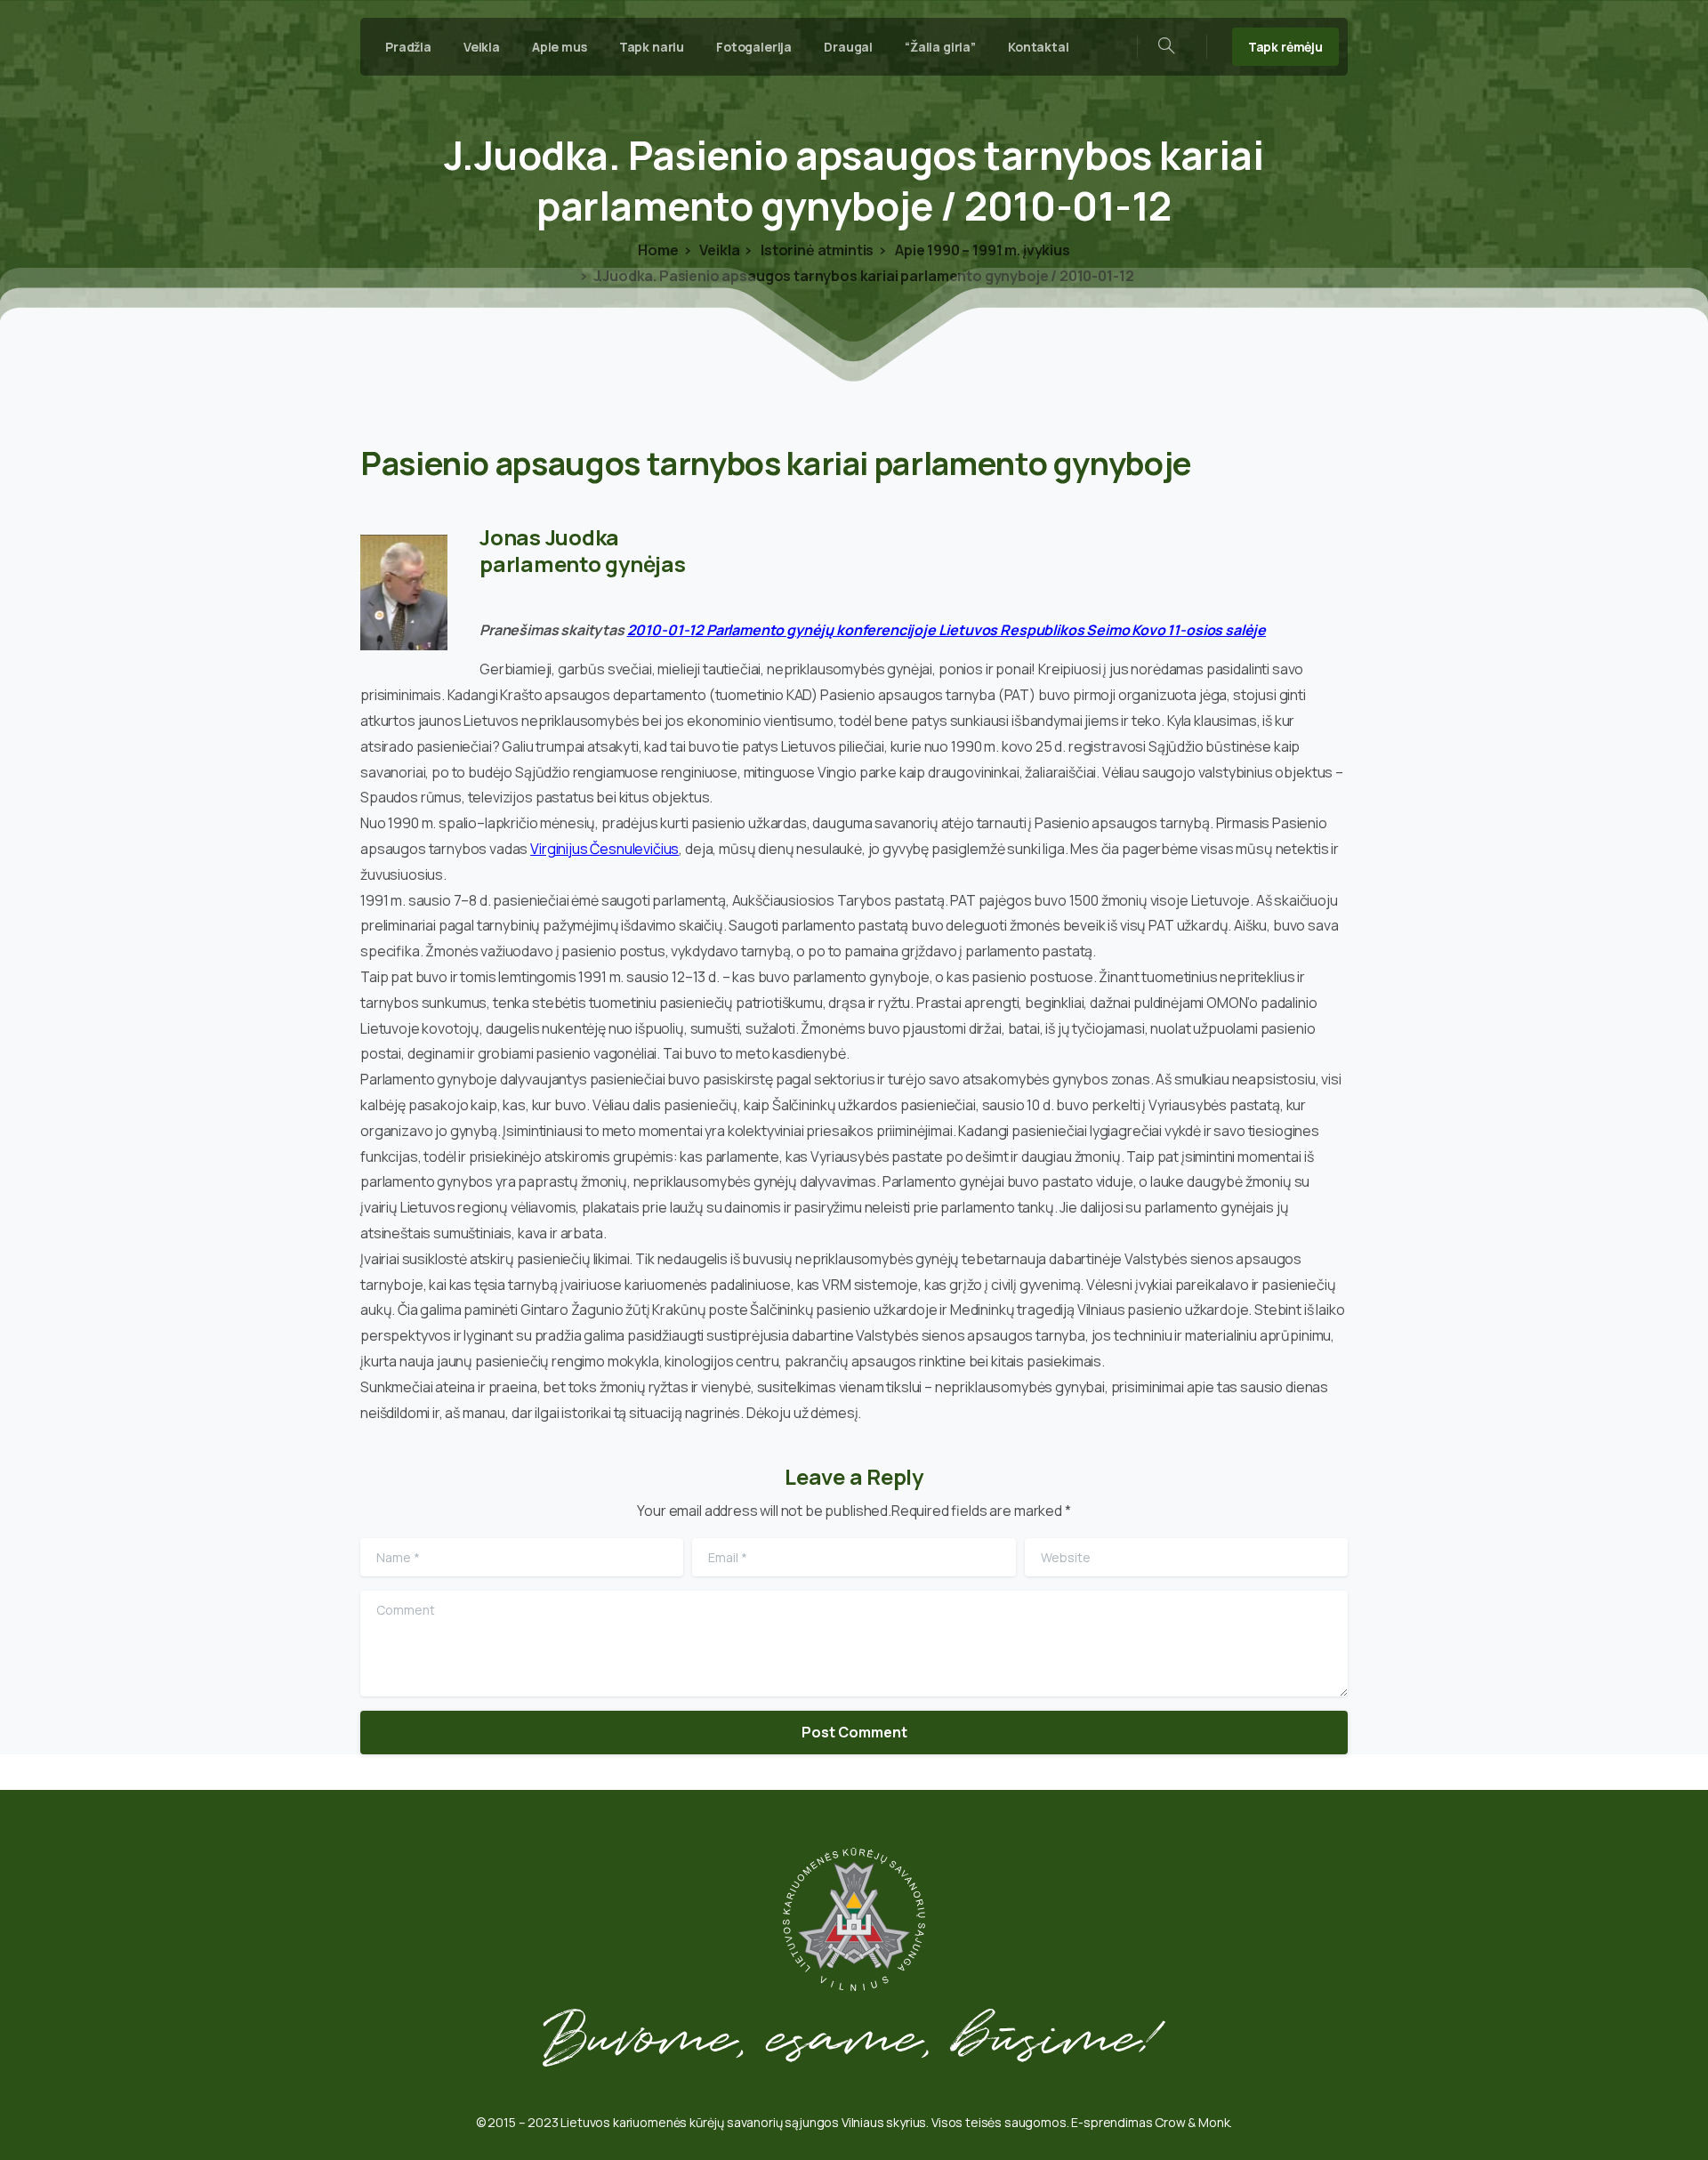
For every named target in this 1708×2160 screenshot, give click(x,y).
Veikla (718, 250)
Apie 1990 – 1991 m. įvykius (981, 250)
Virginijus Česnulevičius (604, 849)
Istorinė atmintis (816, 250)
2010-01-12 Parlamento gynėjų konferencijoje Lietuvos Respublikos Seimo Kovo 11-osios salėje (947, 630)
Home (658, 250)
